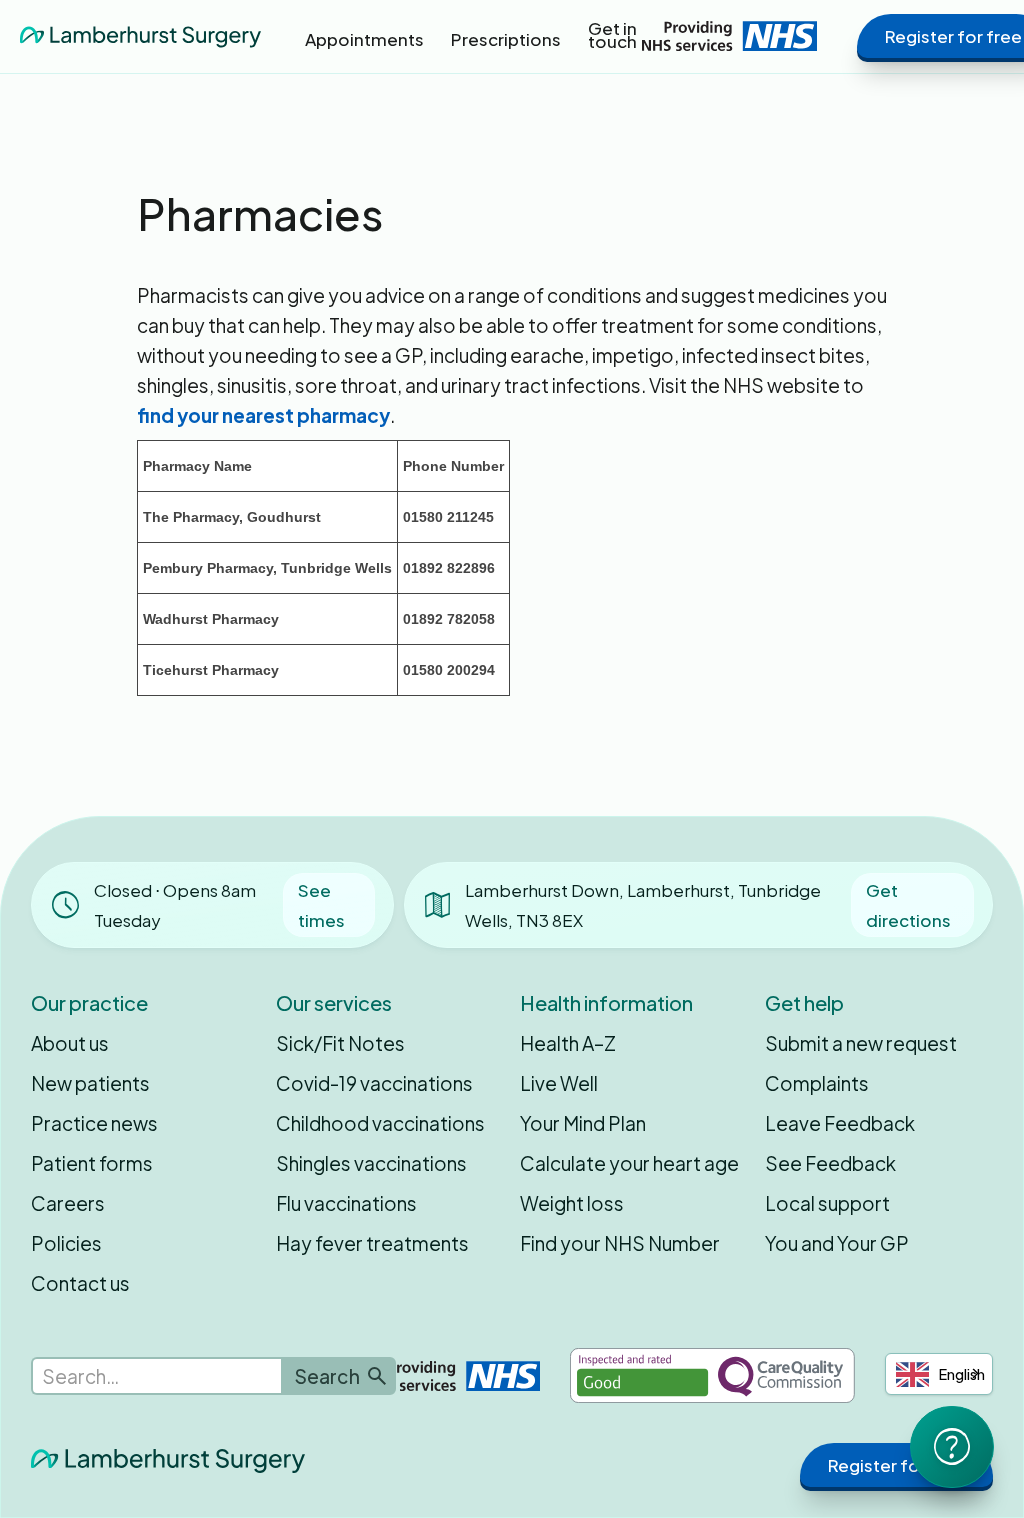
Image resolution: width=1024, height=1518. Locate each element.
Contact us (80, 1283)
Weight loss (572, 1203)
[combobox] (939, 1374)
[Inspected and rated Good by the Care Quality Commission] (712, 1375)
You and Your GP (837, 1243)
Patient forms (92, 1163)
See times (321, 905)
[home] (140, 35)
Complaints (817, 1083)
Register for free (896, 1465)
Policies (66, 1243)
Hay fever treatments (372, 1243)
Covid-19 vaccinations (374, 1083)
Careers (68, 1203)
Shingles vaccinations (371, 1163)
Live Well (559, 1083)
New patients (90, 1083)
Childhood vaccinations (380, 1123)
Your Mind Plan (583, 1123)
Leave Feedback (840, 1123)
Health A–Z (568, 1043)
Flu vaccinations (346, 1203)
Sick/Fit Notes (340, 1043)
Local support (827, 1203)
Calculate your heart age (629, 1163)
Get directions (908, 905)
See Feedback (830, 1163)
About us (70, 1043)
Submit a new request (861, 1043)
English (962, 1374)
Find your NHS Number (620, 1243)
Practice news (94, 1123)
